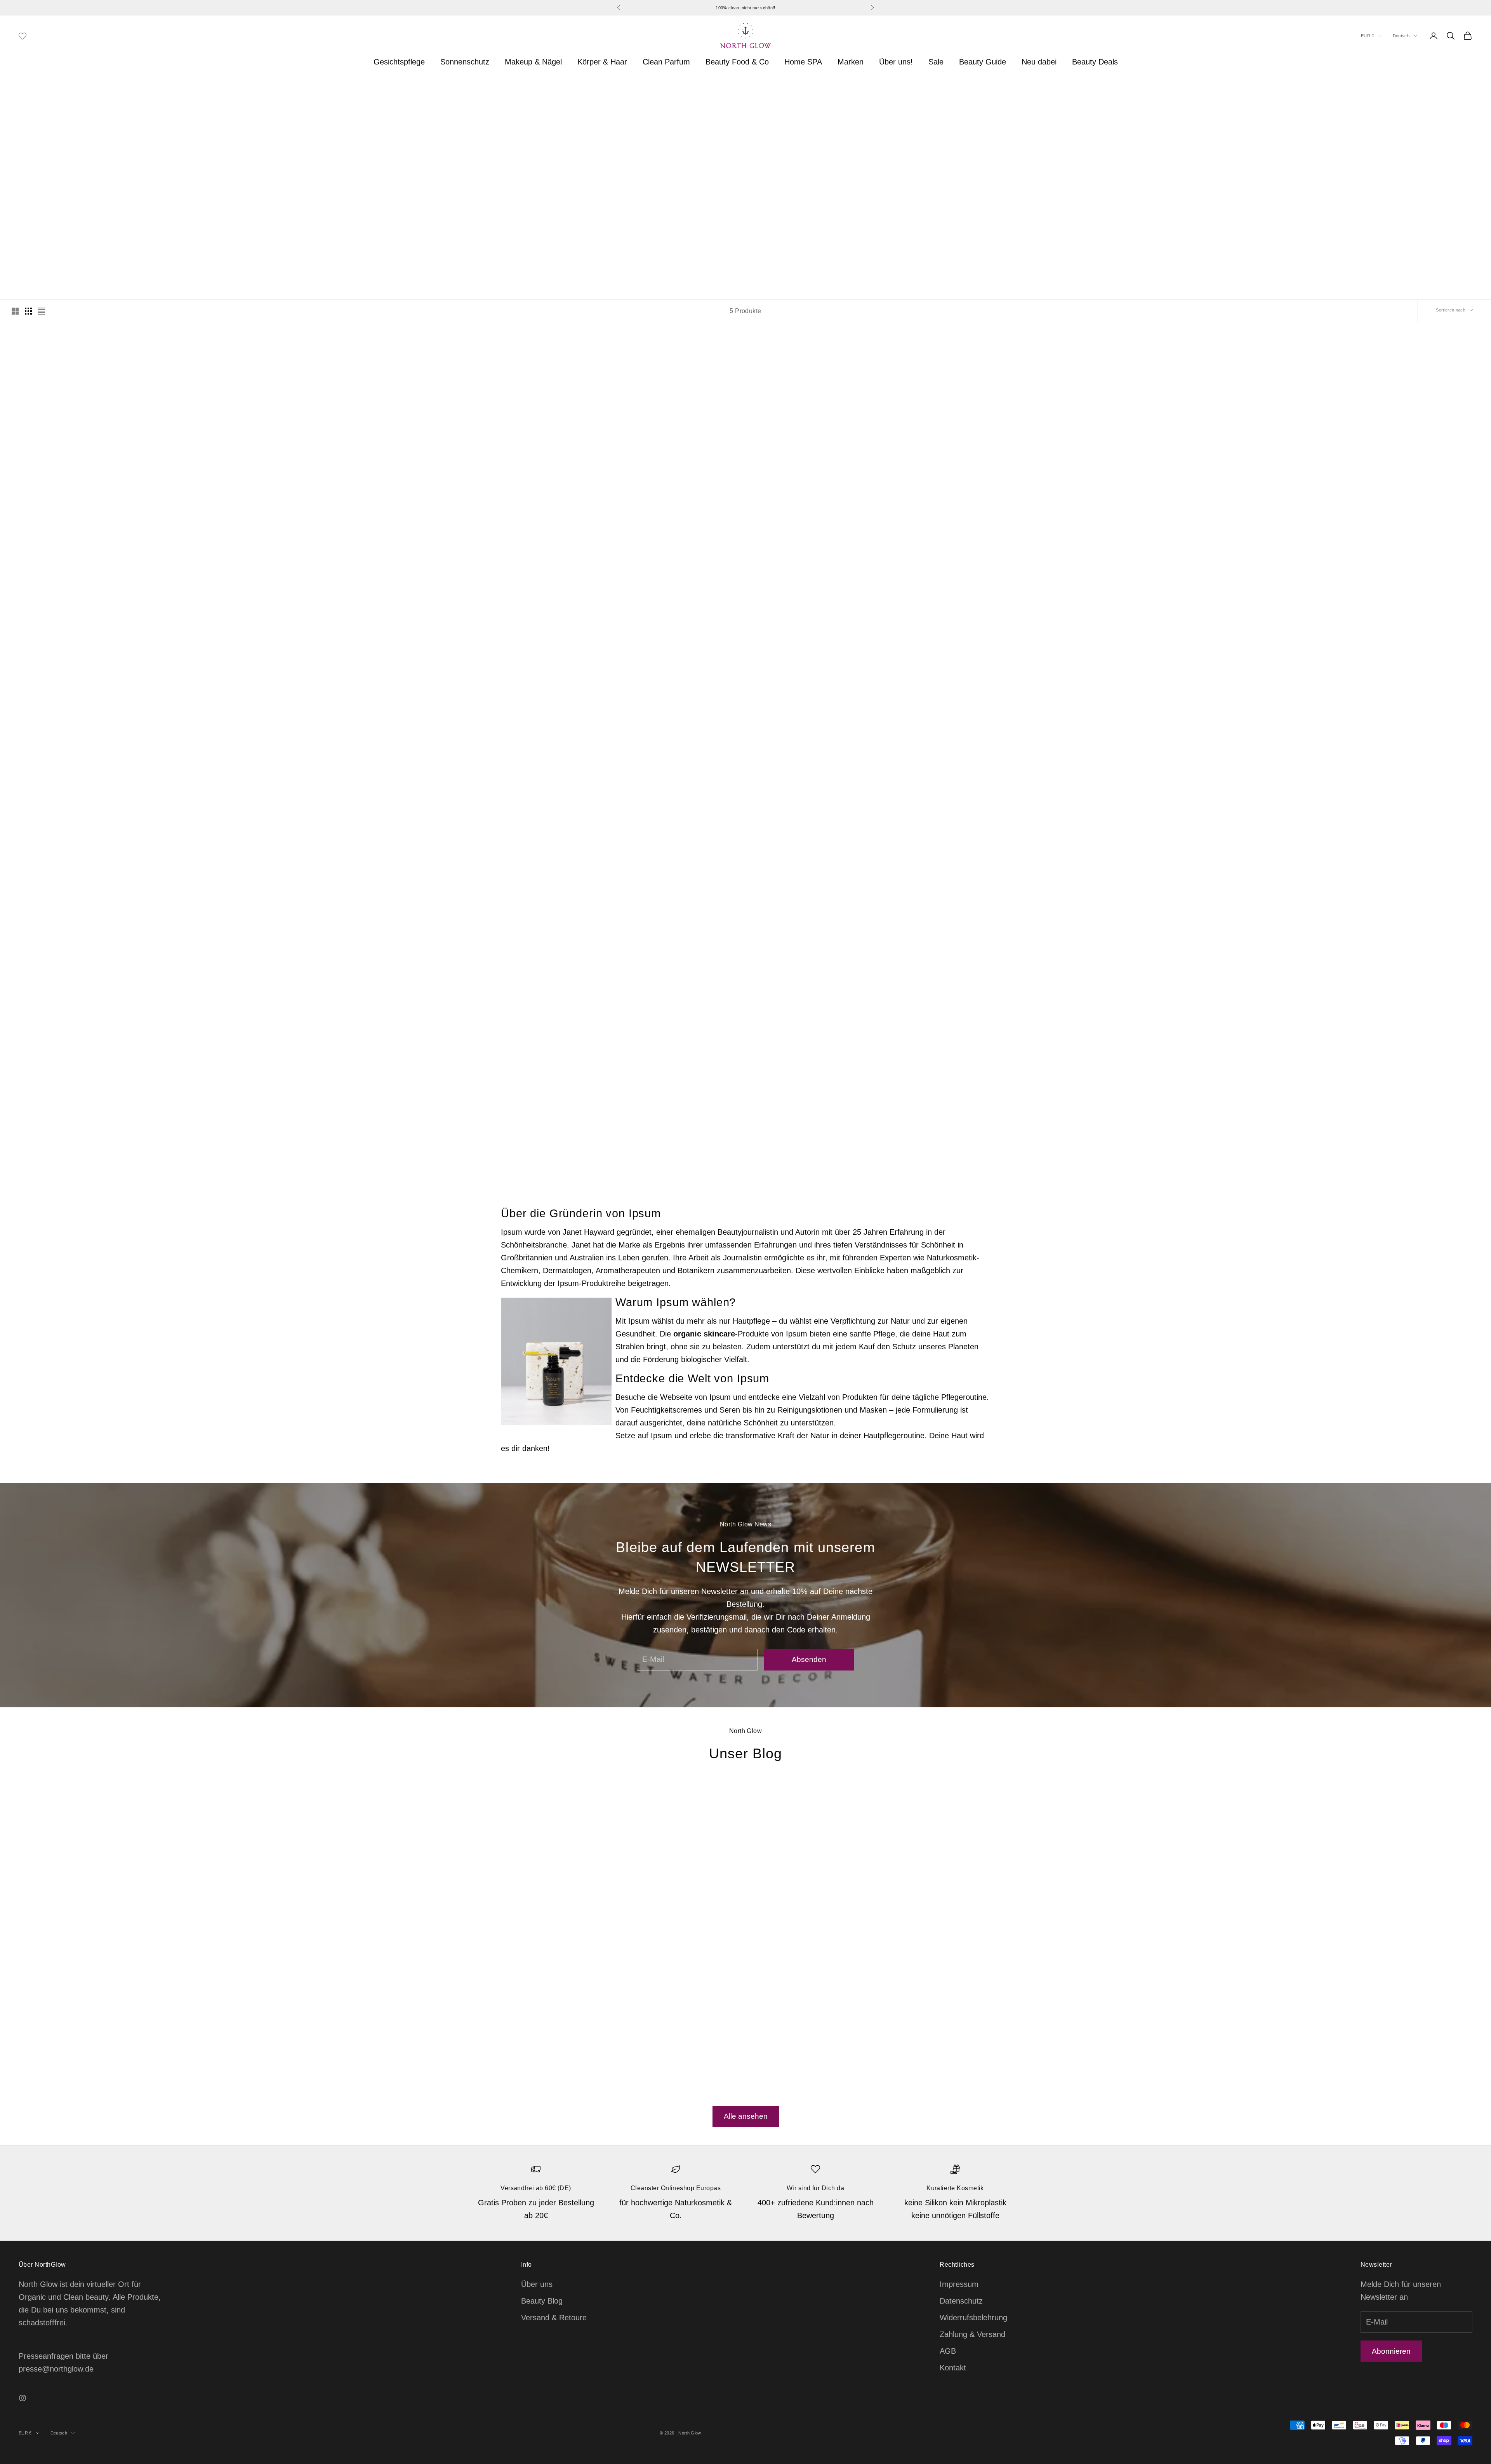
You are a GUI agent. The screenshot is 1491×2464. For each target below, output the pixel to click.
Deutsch (1401, 36)
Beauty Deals (1095, 62)
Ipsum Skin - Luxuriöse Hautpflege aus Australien (132, 89)
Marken (851, 62)
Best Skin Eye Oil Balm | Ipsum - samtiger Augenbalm (192, 710)
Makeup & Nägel (533, 62)
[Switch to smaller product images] (28, 311)
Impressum (959, 2284)
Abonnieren (1391, 2351)
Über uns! (896, 62)
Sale (936, 62)
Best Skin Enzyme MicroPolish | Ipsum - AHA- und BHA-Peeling (192, 1120)
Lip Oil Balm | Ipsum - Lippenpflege (930, 710)
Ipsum (192, 698)
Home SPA (803, 62)
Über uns (537, 2284)
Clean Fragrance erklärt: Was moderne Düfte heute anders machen (905, 1955)
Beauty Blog (542, 2301)
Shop (59, 89)
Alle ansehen (746, 2116)
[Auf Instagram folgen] (23, 2398)
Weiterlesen (521, 2058)
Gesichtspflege (399, 62)
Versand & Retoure (554, 2318)
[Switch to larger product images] (15, 311)
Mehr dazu (777, 238)
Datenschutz (961, 2301)
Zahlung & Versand (972, 2334)
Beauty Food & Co (737, 62)
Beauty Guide (983, 62)
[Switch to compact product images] (42, 311)
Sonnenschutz (465, 62)
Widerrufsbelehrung (973, 2318)
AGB (948, 2351)
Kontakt (953, 2368)
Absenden (809, 1659)
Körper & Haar (602, 62)
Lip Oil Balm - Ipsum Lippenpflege (1299, 710)
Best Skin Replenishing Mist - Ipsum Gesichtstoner (561, 710)
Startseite (31, 89)
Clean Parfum (666, 62)
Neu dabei (1039, 62)
